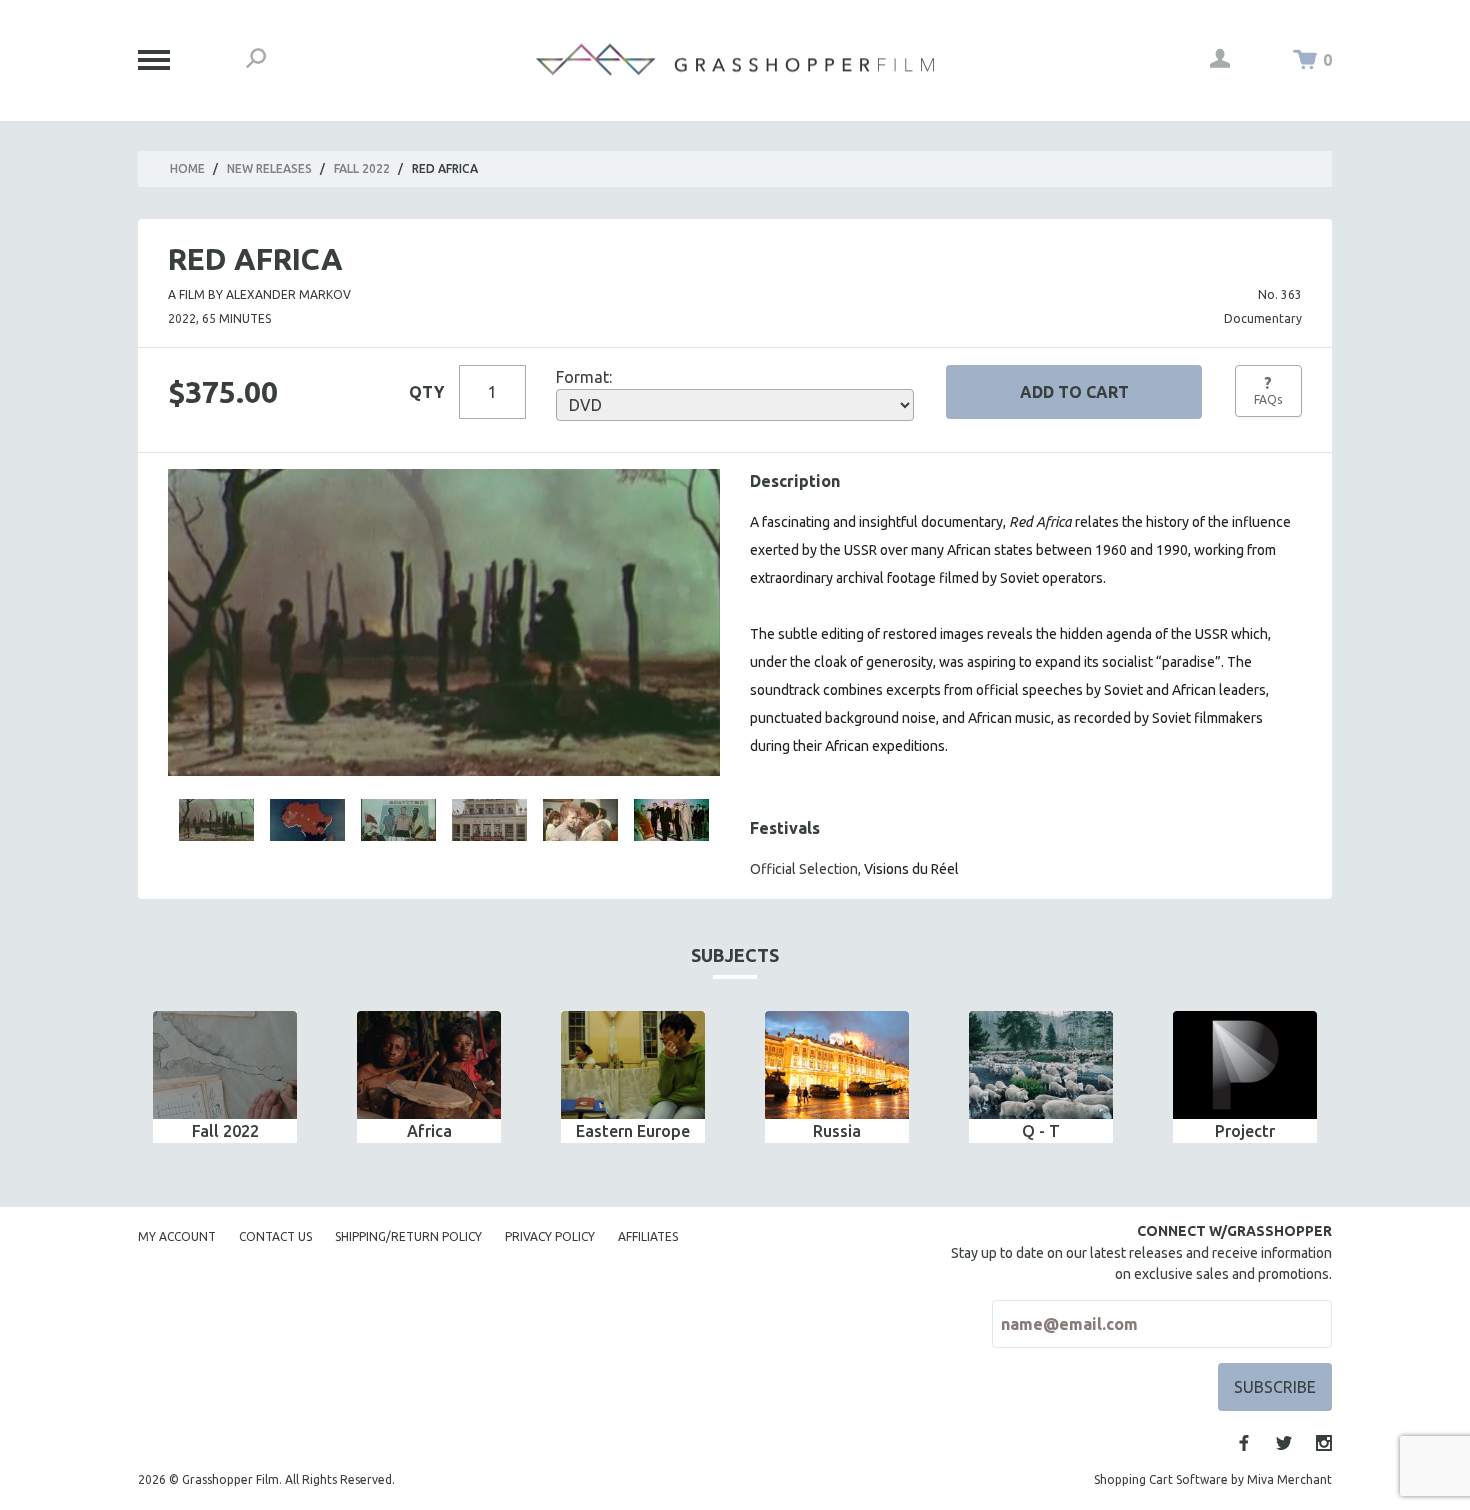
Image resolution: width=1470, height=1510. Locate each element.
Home (187, 168)
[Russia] (837, 1065)
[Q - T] (1041, 1065)
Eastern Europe (633, 1131)
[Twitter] (1284, 1443)
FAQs (1268, 390)
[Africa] (429, 1065)
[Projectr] (1245, 1065)
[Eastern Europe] (633, 1065)
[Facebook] (1244, 1443)
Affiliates (648, 1236)
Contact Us (275, 1236)
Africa (429, 1131)
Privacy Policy (550, 1236)
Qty (426, 392)
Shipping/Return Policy (408, 1236)
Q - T (1041, 1131)
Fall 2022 (362, 168)
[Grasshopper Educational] (735, 59)
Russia (837, 1131)
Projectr (1245, 1131)
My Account (177, 1236)
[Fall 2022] (225, 1065)
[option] (225, 1077)
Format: (584, 377)
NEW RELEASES (269, 168)
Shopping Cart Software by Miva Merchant (1213, 1479)
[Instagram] (1324, 1443)
